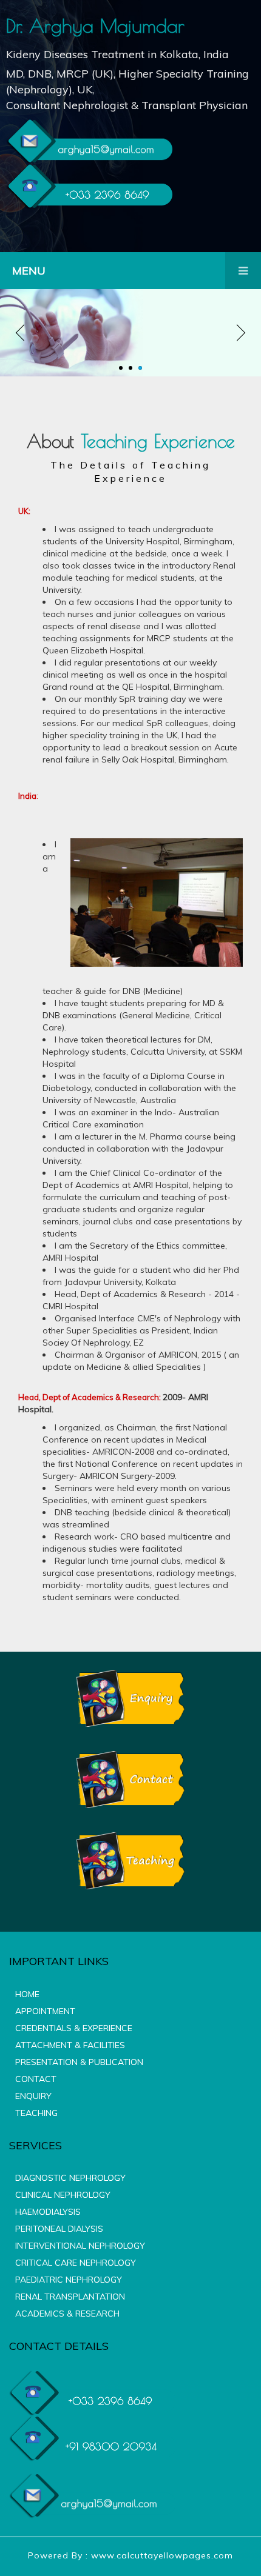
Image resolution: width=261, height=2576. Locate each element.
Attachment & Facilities (70, 2045)
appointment (45, 2011)
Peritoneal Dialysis (59, 2229)
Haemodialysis (48, 2212)
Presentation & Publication (79, 2062)
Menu (29, 271)
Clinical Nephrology (63, 2195)
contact (36, 2079)
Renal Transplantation (70, 2297)
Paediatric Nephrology (69, 2280)
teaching (36, 2113)
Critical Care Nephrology (76, 2263)
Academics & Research (67, 2314)
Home (27, 1994)
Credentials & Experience (74, 2028)
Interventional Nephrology (80, 2246)
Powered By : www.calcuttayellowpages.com (130, 2555)
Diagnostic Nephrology (70, 2178)
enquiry (33, 2096)
